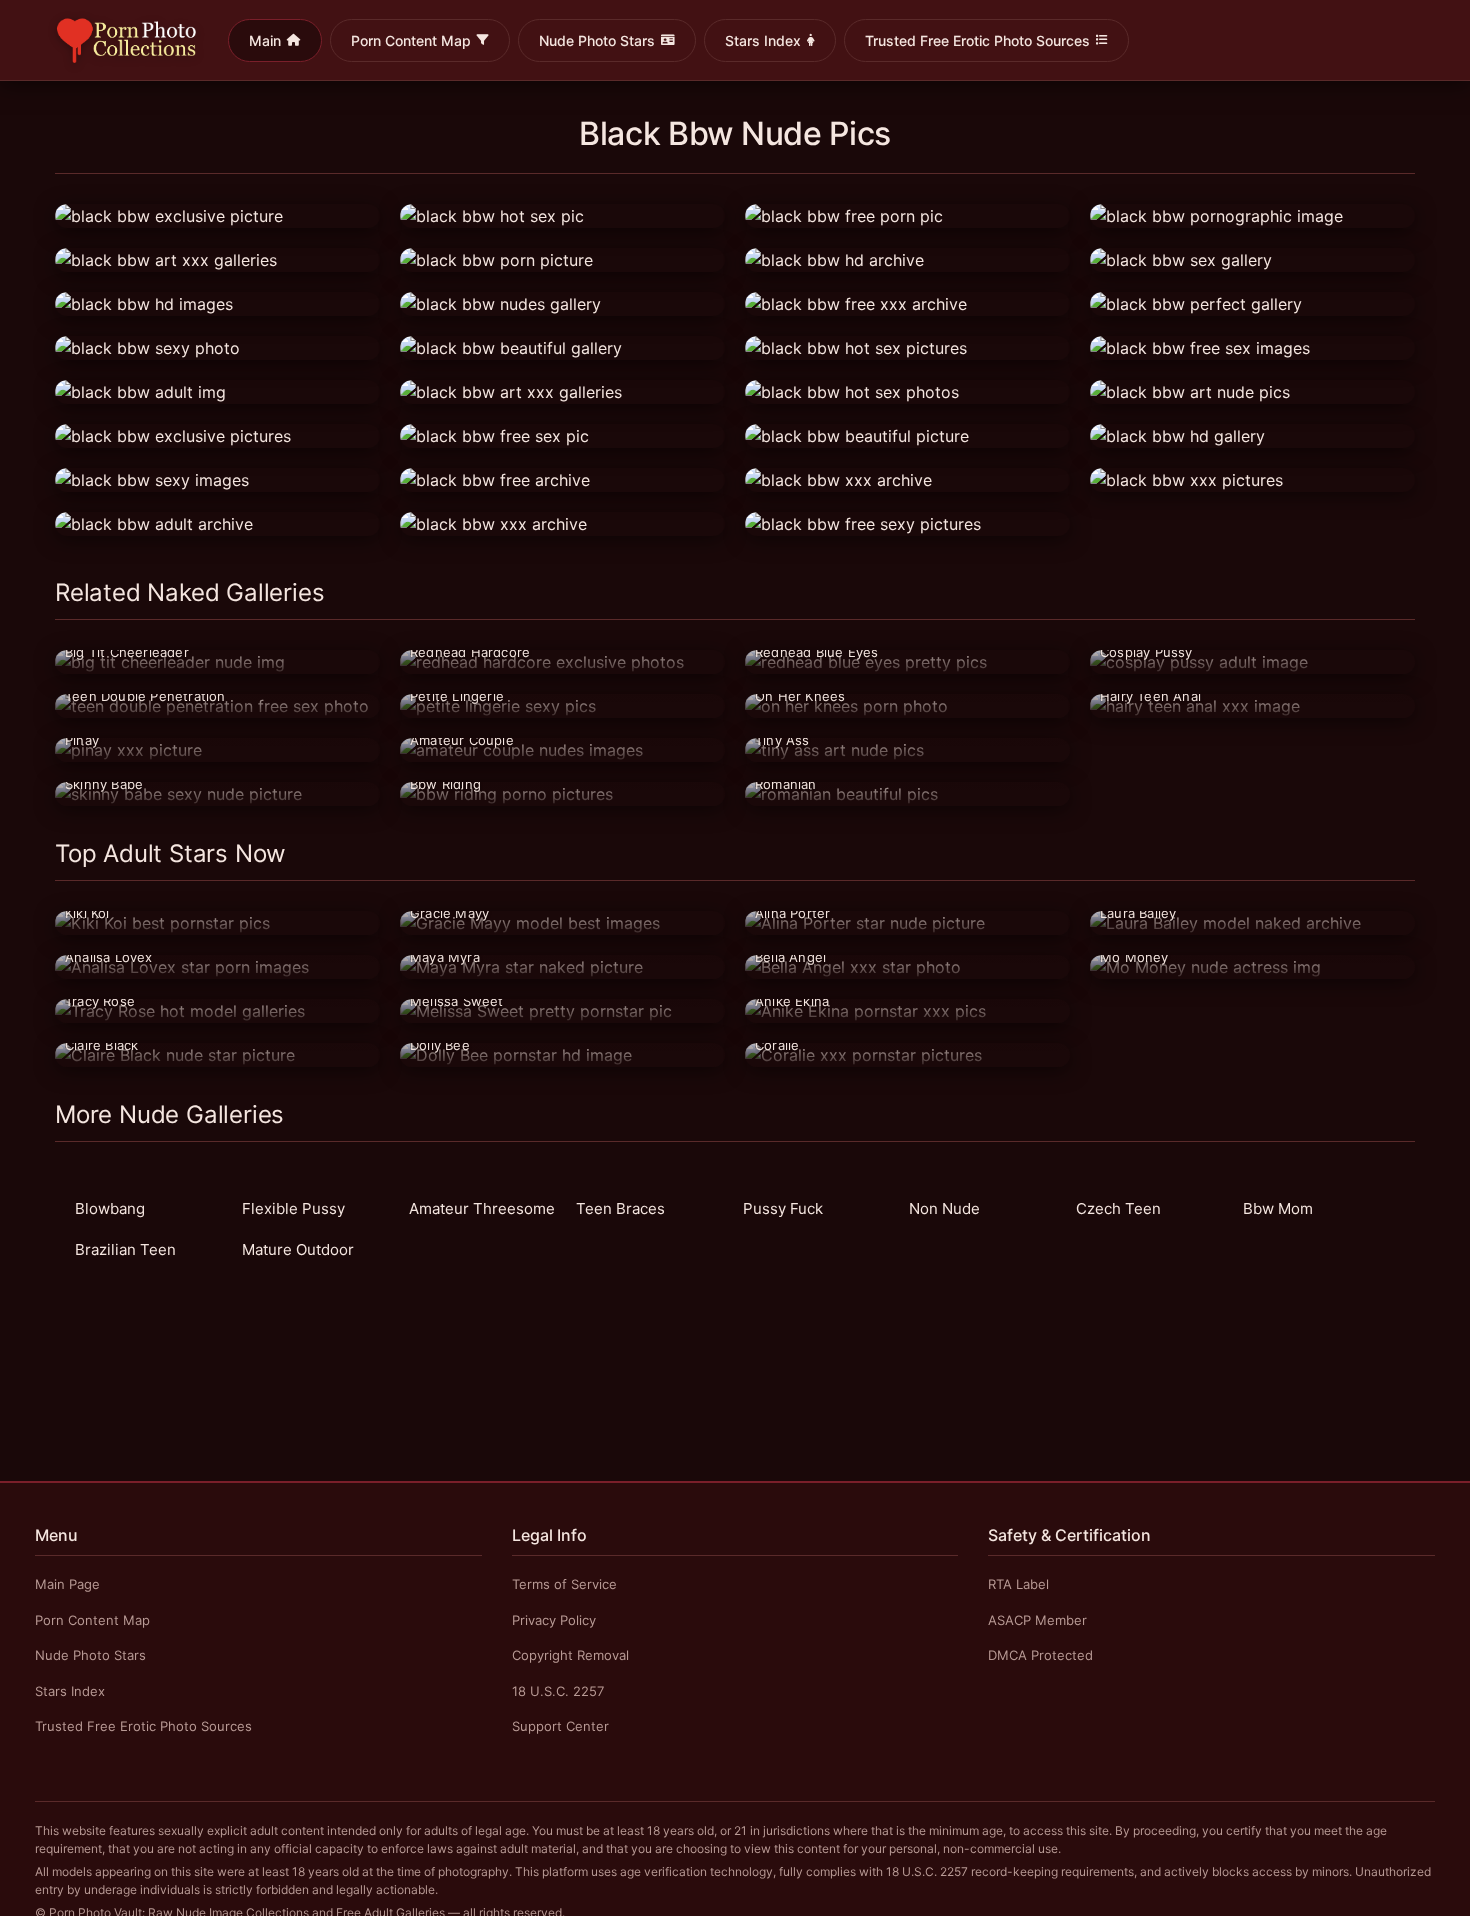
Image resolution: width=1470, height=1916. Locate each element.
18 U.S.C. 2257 (558, 1691)
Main (265, 40)
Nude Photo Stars (597, 40)
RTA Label (1018, 1584)
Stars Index (763, 40)
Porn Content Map (411, 40)
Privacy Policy (554, 1620)
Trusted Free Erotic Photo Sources (977, 40)
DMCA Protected (1040, 1655)
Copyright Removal (570, 1655)
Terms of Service (564, 1584)
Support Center (560, 1726)
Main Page (67, 1584)
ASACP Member (1037, 1620)
